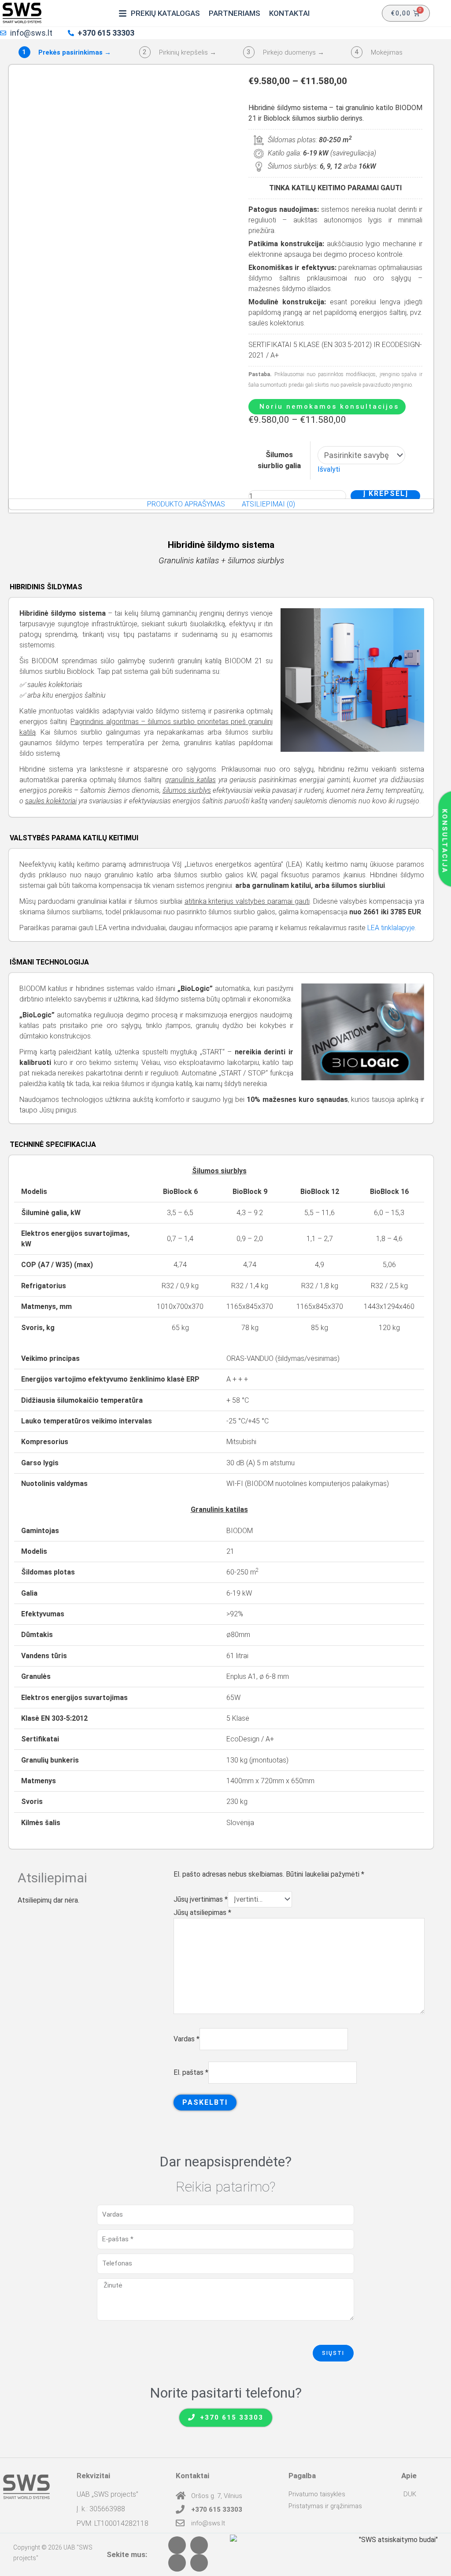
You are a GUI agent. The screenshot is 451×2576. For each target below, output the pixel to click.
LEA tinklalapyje (391, 928)
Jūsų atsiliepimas (202, 1913)
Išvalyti (329, 469)
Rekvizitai (93, 2476)
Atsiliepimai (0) (268, 504)
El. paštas (191, 2072)
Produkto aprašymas (186, 504)
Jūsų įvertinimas (201, 1899)
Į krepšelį (386, 494)
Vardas (187, 2039)
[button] (159, 13)
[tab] (186, 504)
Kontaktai (192, 2476)
